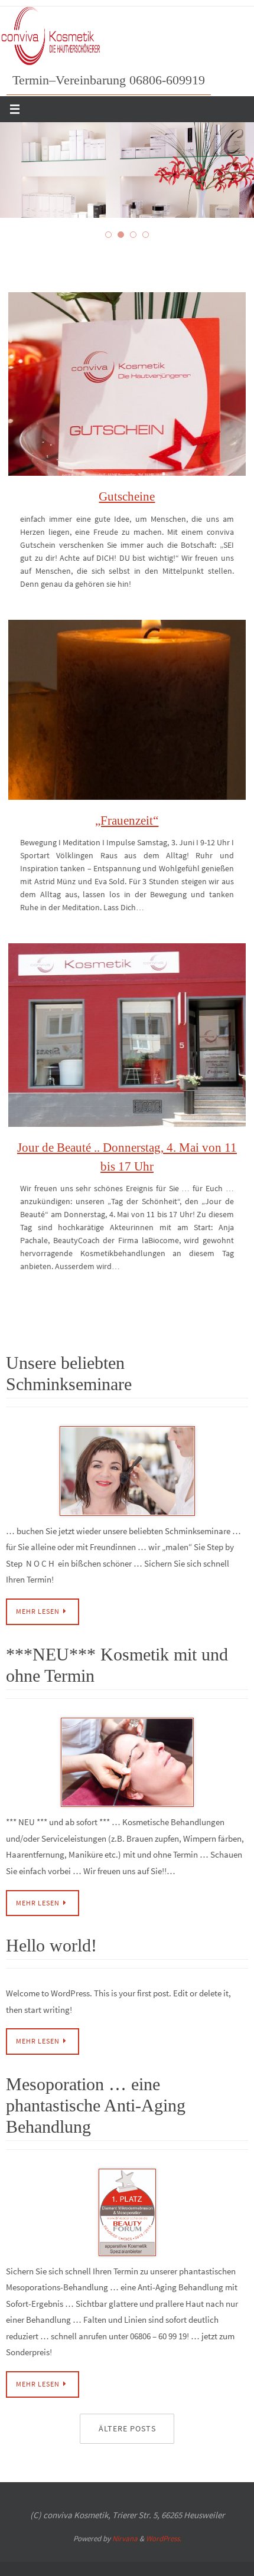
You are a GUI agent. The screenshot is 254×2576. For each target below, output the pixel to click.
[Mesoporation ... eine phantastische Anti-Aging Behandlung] (127, 2212)
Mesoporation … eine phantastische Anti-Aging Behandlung (96, 2105)
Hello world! (51, 1945)
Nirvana (125, 2539)
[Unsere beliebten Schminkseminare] (127, 1471)
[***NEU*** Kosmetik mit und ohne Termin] (127, 1762)
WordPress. (164, 2539)
